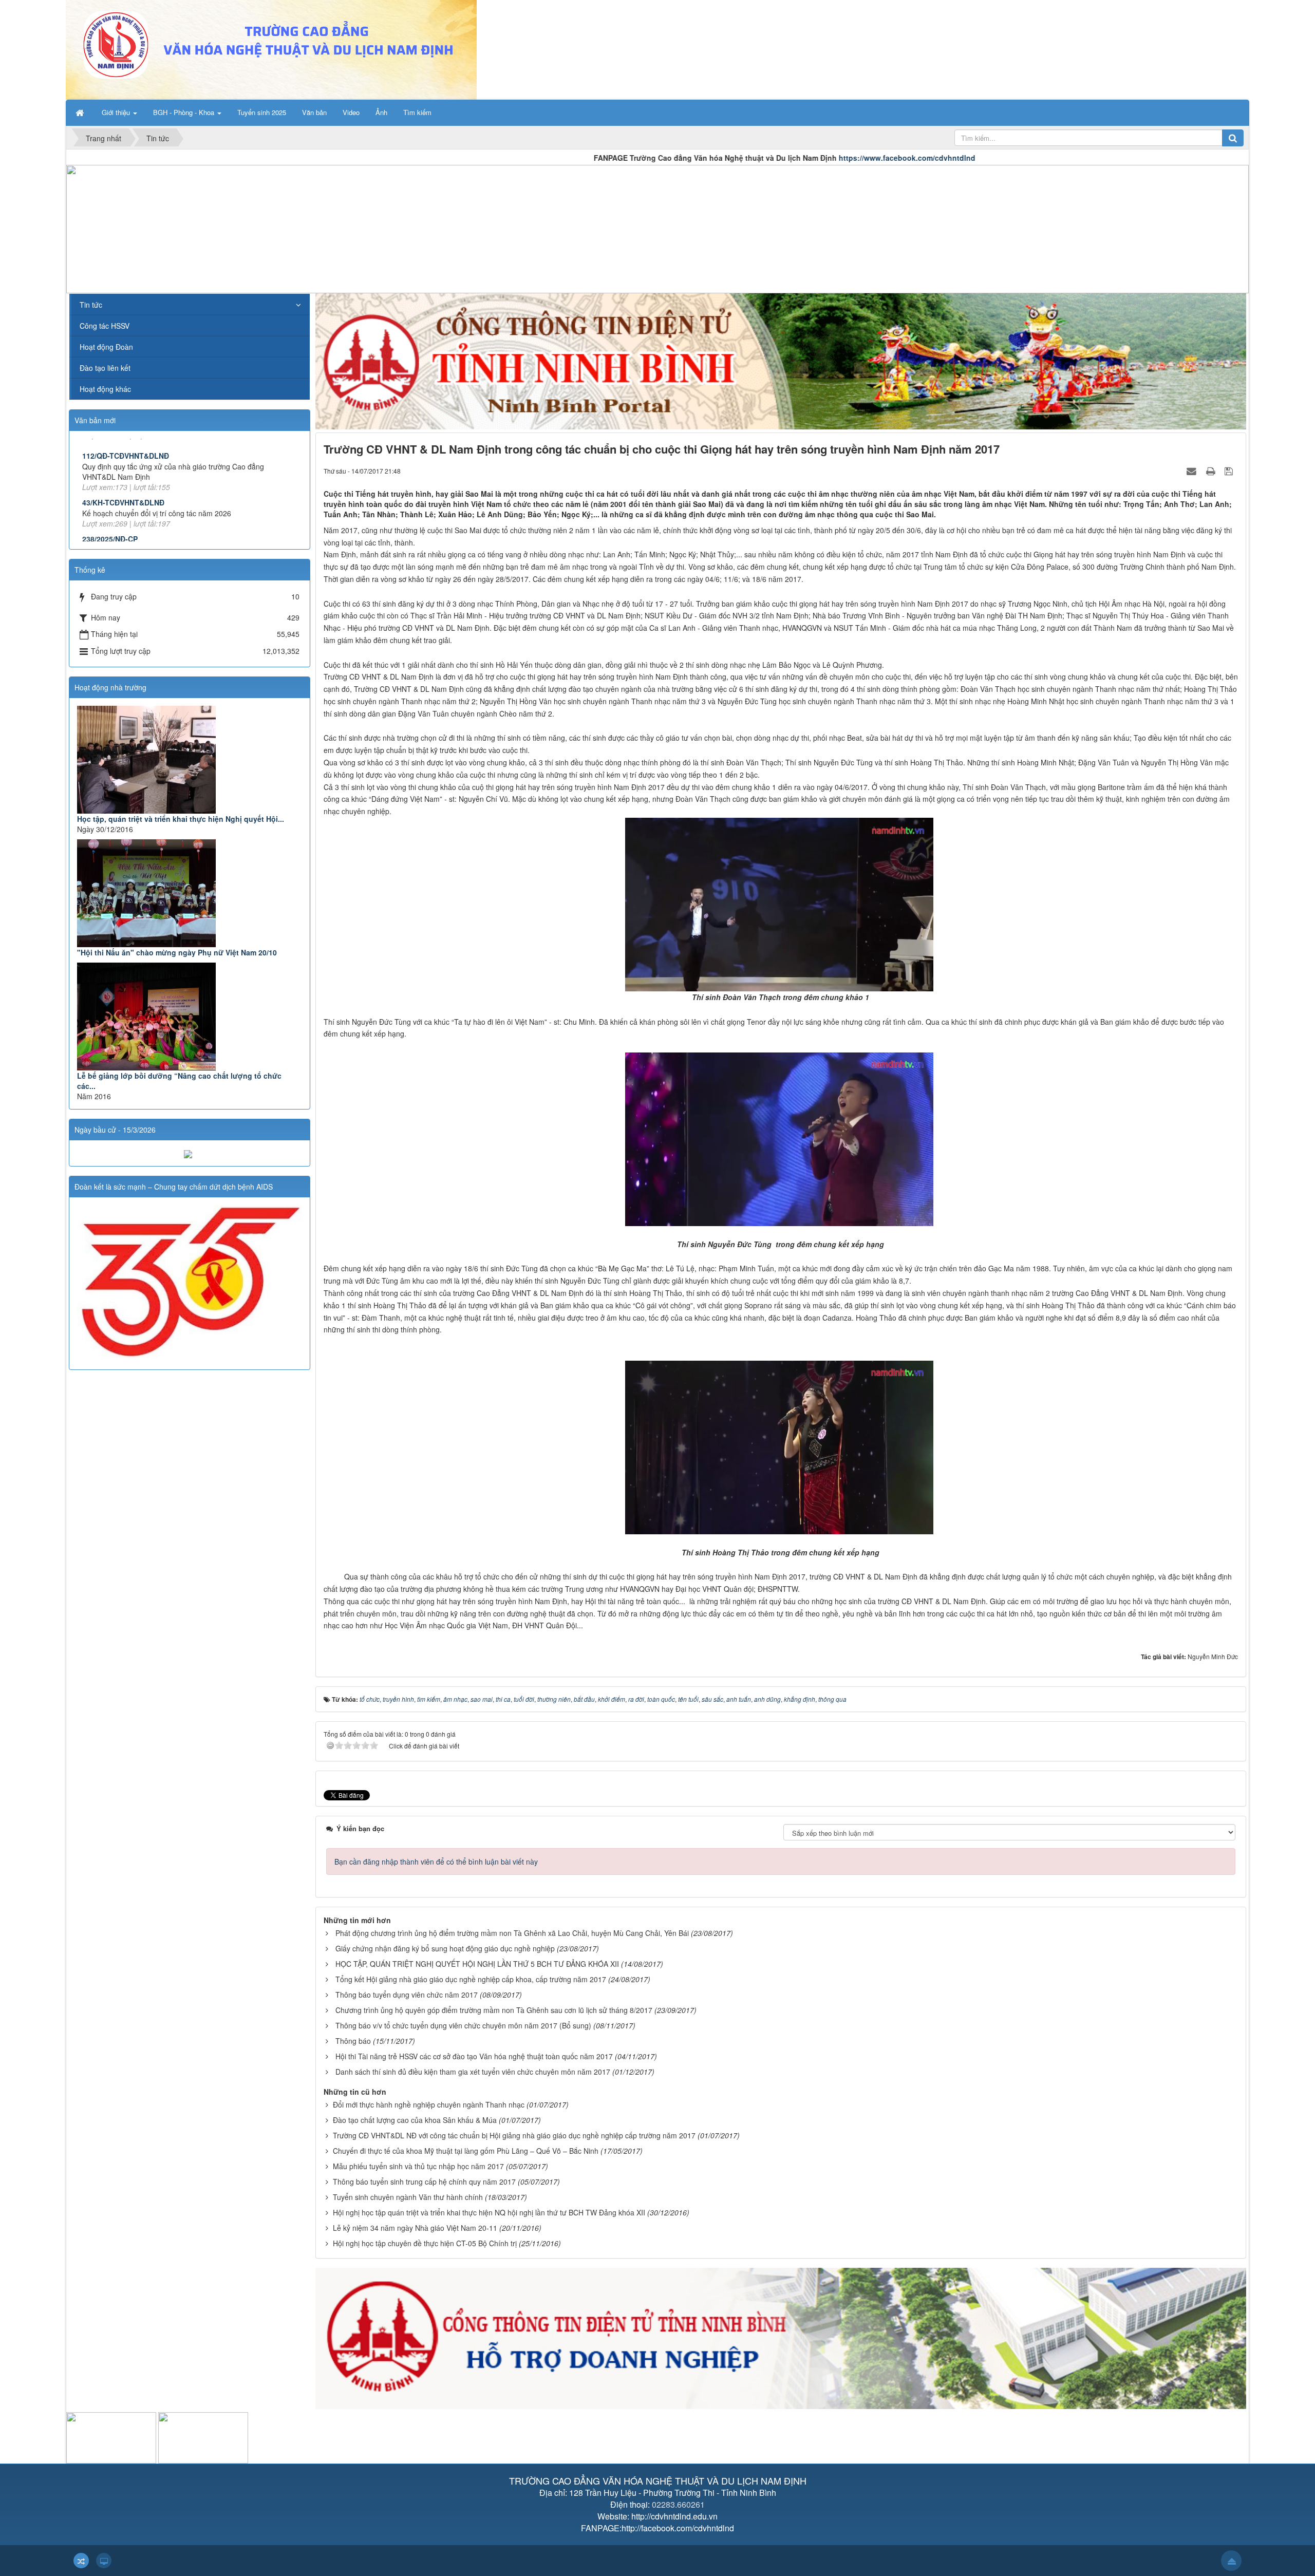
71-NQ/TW (100, 483)
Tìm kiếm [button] (417, 112)
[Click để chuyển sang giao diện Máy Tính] (104, 2561)
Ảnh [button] (381, 112)
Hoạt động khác (105, 389)
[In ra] (1212, 471)
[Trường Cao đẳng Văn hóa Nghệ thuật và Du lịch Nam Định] (271, 49)
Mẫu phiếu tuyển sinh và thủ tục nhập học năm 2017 (418, 2166)
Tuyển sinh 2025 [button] (262, 112)
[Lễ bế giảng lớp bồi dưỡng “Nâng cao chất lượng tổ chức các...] (190, 1017)
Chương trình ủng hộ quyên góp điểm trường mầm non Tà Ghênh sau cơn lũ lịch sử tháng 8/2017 (494, 2010)
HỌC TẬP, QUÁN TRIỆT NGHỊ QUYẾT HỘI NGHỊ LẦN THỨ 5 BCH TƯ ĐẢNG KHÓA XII (477, 1964)
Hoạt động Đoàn (106, 347)
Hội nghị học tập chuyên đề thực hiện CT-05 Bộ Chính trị (425, 2243)
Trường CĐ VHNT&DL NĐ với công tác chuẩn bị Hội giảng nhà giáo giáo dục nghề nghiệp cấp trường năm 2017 (514, 2135)
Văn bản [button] (314, 112)
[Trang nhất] (81, 112)
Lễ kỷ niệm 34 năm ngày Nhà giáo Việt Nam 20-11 (415, 2228)
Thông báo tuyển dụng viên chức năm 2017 (407, 1995)
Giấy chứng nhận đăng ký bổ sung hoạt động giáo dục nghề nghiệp (445, 1948)
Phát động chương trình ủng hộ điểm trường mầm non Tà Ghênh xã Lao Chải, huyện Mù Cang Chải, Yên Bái (512, 1933)
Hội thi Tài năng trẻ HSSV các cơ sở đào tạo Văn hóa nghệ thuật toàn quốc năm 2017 (474, 2056)
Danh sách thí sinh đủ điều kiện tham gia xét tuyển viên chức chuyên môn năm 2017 (473, 2072)
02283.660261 (678, 2504)
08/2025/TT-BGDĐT (115, 530)
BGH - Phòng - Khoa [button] (185, 112)
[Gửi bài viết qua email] (1193, 471)
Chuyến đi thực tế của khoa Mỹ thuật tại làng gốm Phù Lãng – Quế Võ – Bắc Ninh (466, 2151)
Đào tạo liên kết (105, 368)
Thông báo (353, 2041)
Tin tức (91, 305)
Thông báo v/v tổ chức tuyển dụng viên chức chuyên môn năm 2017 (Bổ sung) (463, 2025)
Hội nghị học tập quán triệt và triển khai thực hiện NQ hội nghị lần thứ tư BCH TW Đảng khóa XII (489, 2212)
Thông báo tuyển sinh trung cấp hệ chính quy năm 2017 (424, 2182)
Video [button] (351, 112)
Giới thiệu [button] (117, 112)
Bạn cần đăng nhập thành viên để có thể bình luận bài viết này (436, 1862)
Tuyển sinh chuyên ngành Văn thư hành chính (408, 2197)
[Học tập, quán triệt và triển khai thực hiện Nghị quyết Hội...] (190, 760)
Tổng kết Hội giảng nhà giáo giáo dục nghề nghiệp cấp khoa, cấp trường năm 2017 (471, 1979)
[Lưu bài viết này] (1230, 471)
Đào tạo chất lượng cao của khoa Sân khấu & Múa (415, 2120)
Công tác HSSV (105, 326)
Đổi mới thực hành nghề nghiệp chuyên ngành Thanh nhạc (429, 2104)
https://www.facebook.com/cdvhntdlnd (724, 158)
